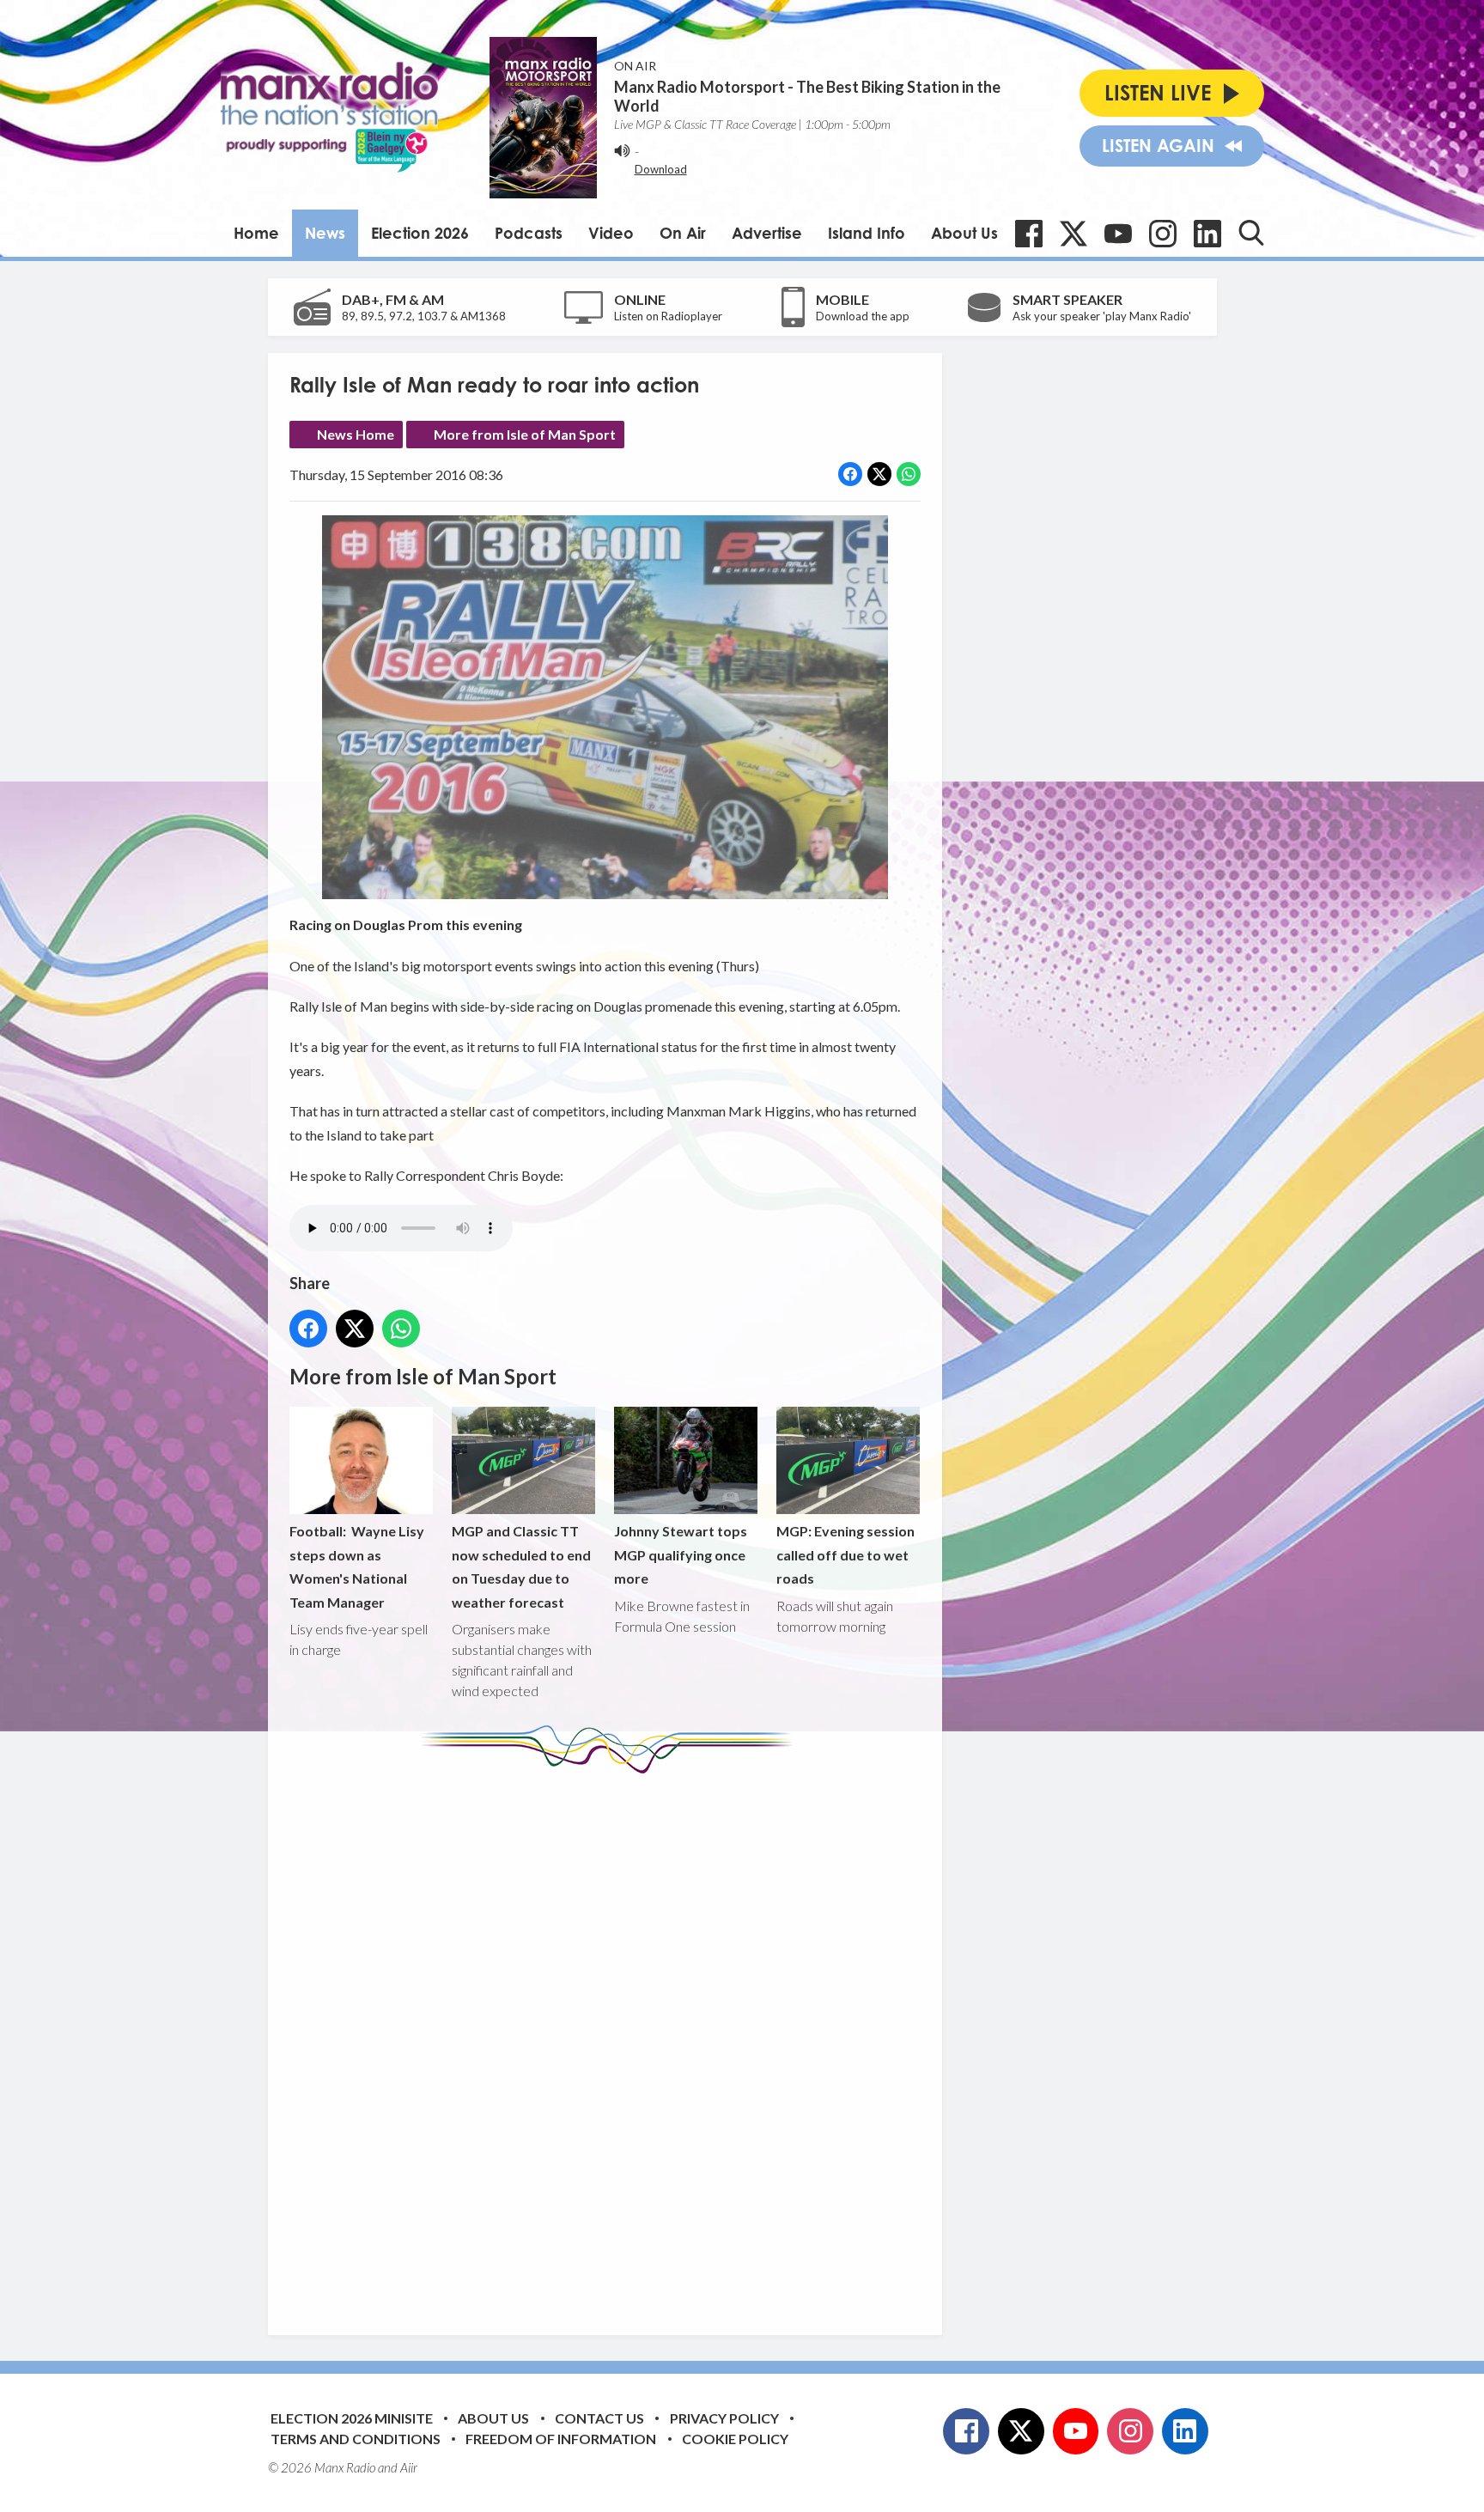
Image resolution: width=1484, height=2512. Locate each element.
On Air (683, 233)
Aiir (409, 2467)
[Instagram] (1163, 234)
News (325, 233)
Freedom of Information (561, 2439)
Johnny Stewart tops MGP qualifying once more (681, 1554)
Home (256, 233)
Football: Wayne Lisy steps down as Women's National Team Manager (357, 1566)
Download (661, 169)
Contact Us (599, 2418)
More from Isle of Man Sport (525, 434)
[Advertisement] (611, 2041)
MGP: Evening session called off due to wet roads (845, 1554)
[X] (1073, 234)
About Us (964, 233)
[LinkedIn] (1207, 234)
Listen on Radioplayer (668, 316)
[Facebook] (1029, 234)
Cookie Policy (735, 2439)
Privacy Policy (724, 2418)
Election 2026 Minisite (352, 2418)
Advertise (767, 233)
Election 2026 (420, 233)
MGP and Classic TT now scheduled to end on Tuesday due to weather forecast (521, 1566)
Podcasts (529, 233)
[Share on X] (879, 474)
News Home (356, 434)
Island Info (867, 233)
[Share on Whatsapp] (909, 474)
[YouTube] (1118, 234)
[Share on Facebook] (850, 474)
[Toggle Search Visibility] (1251, 233)
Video (611, 233)
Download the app (863, 316)
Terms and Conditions (356, 2439)
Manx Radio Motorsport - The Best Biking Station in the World (807, 96)
